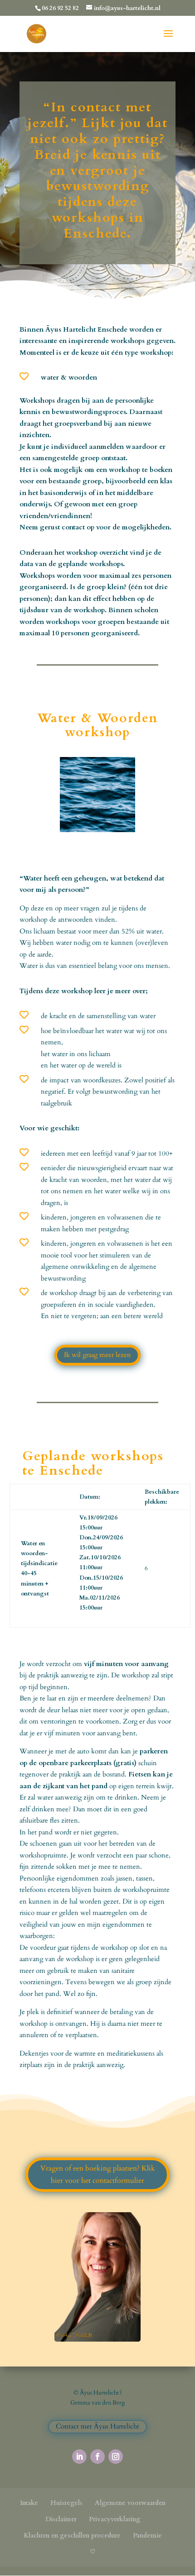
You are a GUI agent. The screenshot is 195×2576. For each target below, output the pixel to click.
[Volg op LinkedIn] (79, 2457)
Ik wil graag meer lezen (97, 1355)
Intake (29, 2503)
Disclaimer (61, 2519)
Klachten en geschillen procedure (72, 2536)
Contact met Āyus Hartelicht (97, 2426)
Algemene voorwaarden (130, 2503)
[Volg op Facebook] (97, 2457)
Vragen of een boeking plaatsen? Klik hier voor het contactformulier (98, 2174)
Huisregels (66, 2503)
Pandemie (147, 2536)
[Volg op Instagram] (116, 2457)
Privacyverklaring (115, 2519)
